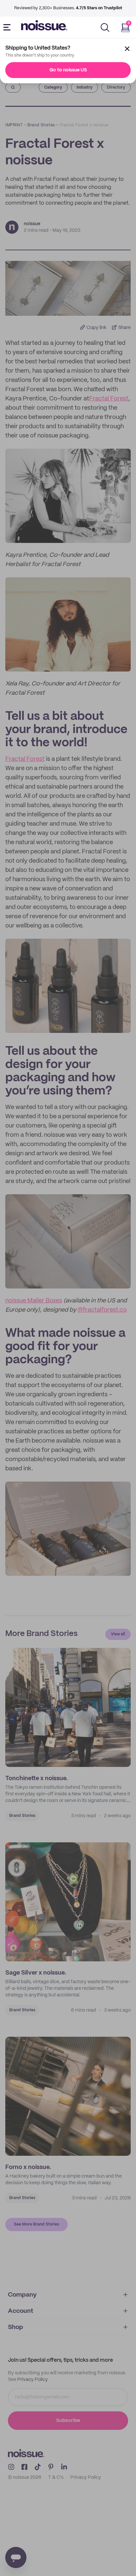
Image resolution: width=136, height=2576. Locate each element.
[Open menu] (8, 27)
